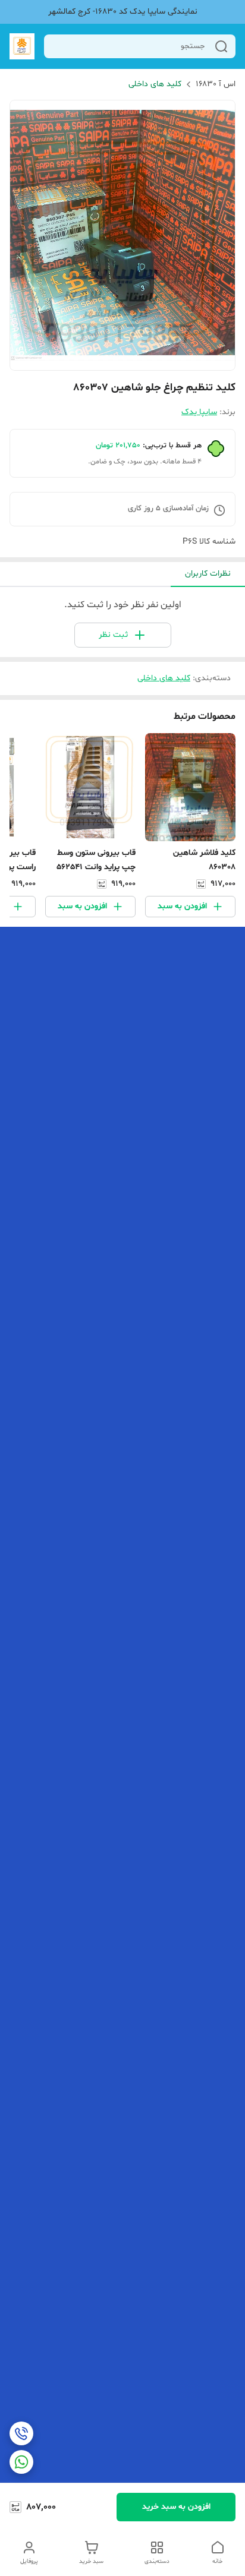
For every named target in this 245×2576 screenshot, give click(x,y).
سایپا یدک (199, 412)
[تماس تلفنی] (21, 2433)
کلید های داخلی (155, 84)
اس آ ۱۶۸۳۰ (216, 84)
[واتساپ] (21, 2462)
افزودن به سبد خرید (176, 2507)
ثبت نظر (113, 635)
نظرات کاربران (208, 574)
